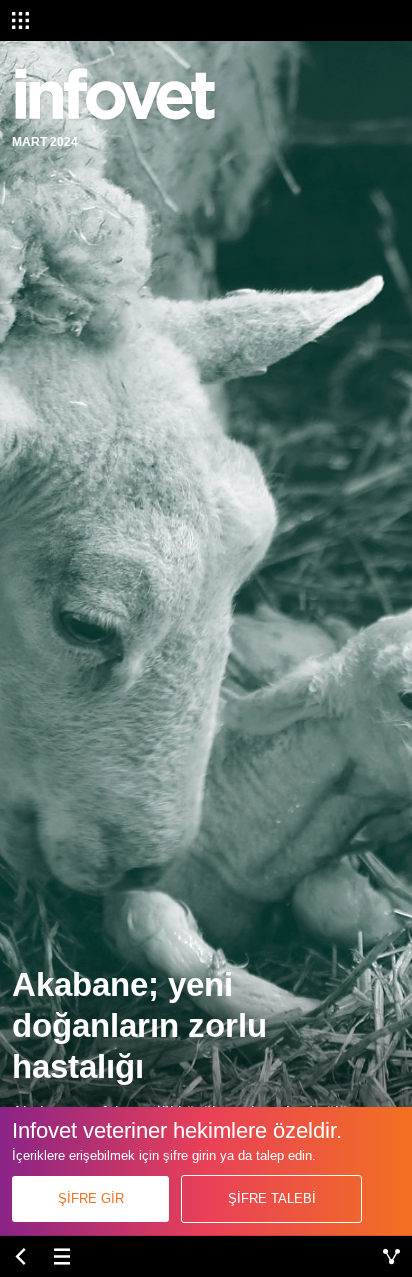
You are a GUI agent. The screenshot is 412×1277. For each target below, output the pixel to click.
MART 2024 (45, 142)
